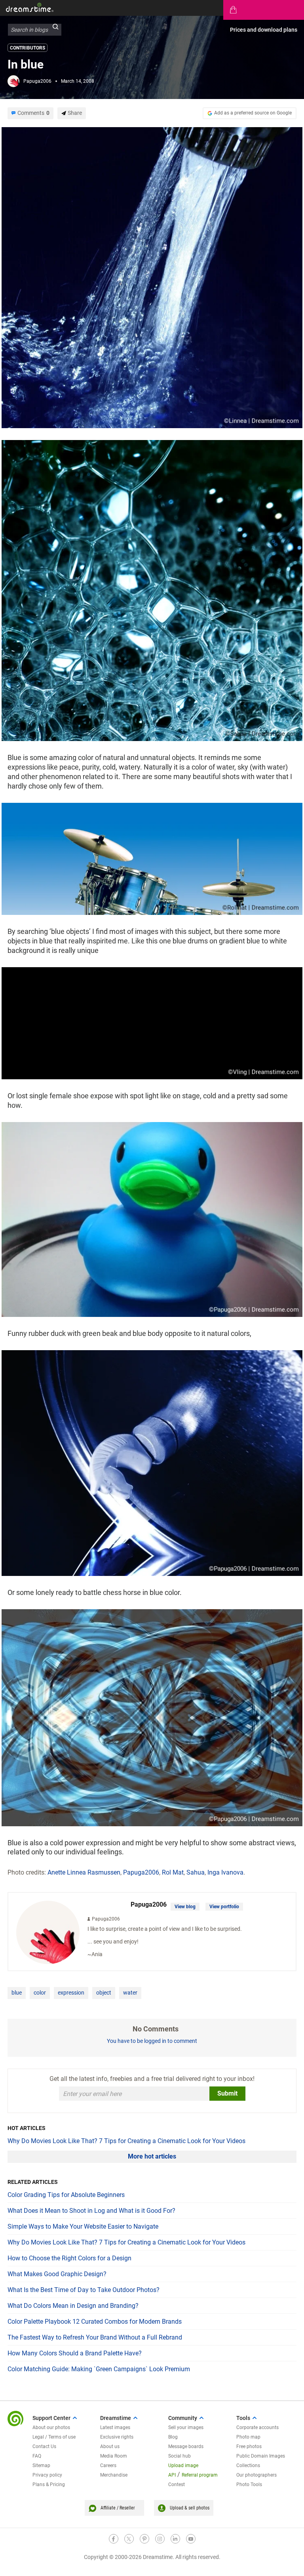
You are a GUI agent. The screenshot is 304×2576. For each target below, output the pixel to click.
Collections (248, 2465)
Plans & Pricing (49, 2485)
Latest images (115, 2427)
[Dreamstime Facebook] (114, 2539)
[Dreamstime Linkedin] (175, 2539)
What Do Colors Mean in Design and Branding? (73, 2306)
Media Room (114, 2456)
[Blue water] (152, 277)
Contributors (28, 48)
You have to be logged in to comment (152, 2041)
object (104, 1993)
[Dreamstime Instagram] (160, 2539)
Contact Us (44, 2446)
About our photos (51, 2427)
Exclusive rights (117, 2437)
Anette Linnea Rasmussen (84, 1872)
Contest (177, 2485)
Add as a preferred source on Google (253, 113)
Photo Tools (249, 2485)
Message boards (186, 2446)
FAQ (37, 2456)
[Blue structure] (152, 590)
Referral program (200, 2475)
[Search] (55, 30)
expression (71, 1993)
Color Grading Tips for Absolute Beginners (66, 2195)
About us (110, 2446)
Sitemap (41, 2465)
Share (75, 113)
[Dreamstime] (30, 7)
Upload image (183, 2465)
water (130, 1993)
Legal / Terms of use (54, 2437)
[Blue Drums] (152, 858)
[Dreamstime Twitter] (129, 2539)
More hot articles (152, 2156)
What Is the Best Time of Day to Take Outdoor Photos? (84, 2290)
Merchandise (114, 2475)
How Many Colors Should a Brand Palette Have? (75, 2353)
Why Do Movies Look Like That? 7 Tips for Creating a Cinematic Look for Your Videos (126, 2141)
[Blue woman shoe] (152, 1023)
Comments (33, 113)
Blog (173, 2437)
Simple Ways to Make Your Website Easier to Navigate (83, 2226)
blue (17, 1993)
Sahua (196, 1872)
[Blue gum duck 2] (152, 1219)
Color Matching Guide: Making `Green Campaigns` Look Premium (99, 2369)
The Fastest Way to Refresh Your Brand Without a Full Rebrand (95, 2337)
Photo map (248, 2437)
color (40, 1993)
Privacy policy (47, 2475)
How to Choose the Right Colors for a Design (69, 2258)
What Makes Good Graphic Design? (57, 2274)
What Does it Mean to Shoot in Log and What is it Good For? (91, 2211)
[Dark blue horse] (152, 1462)
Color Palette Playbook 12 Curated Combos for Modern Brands (95, 2322)
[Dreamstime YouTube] (191, 2539)
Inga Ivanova (225, 1872)
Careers (108, 2465)
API (172, 2475)
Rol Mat (173, 1872)
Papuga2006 (37, 81)
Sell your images (186, 2427)
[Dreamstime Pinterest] (144, 2539)
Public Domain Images (261, 2456)
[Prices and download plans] (264, 10)
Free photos (249, 2446)
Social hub (180, 2456)
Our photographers (256, 2475)
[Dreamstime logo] (15, 2419)
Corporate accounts (257, 2427)
